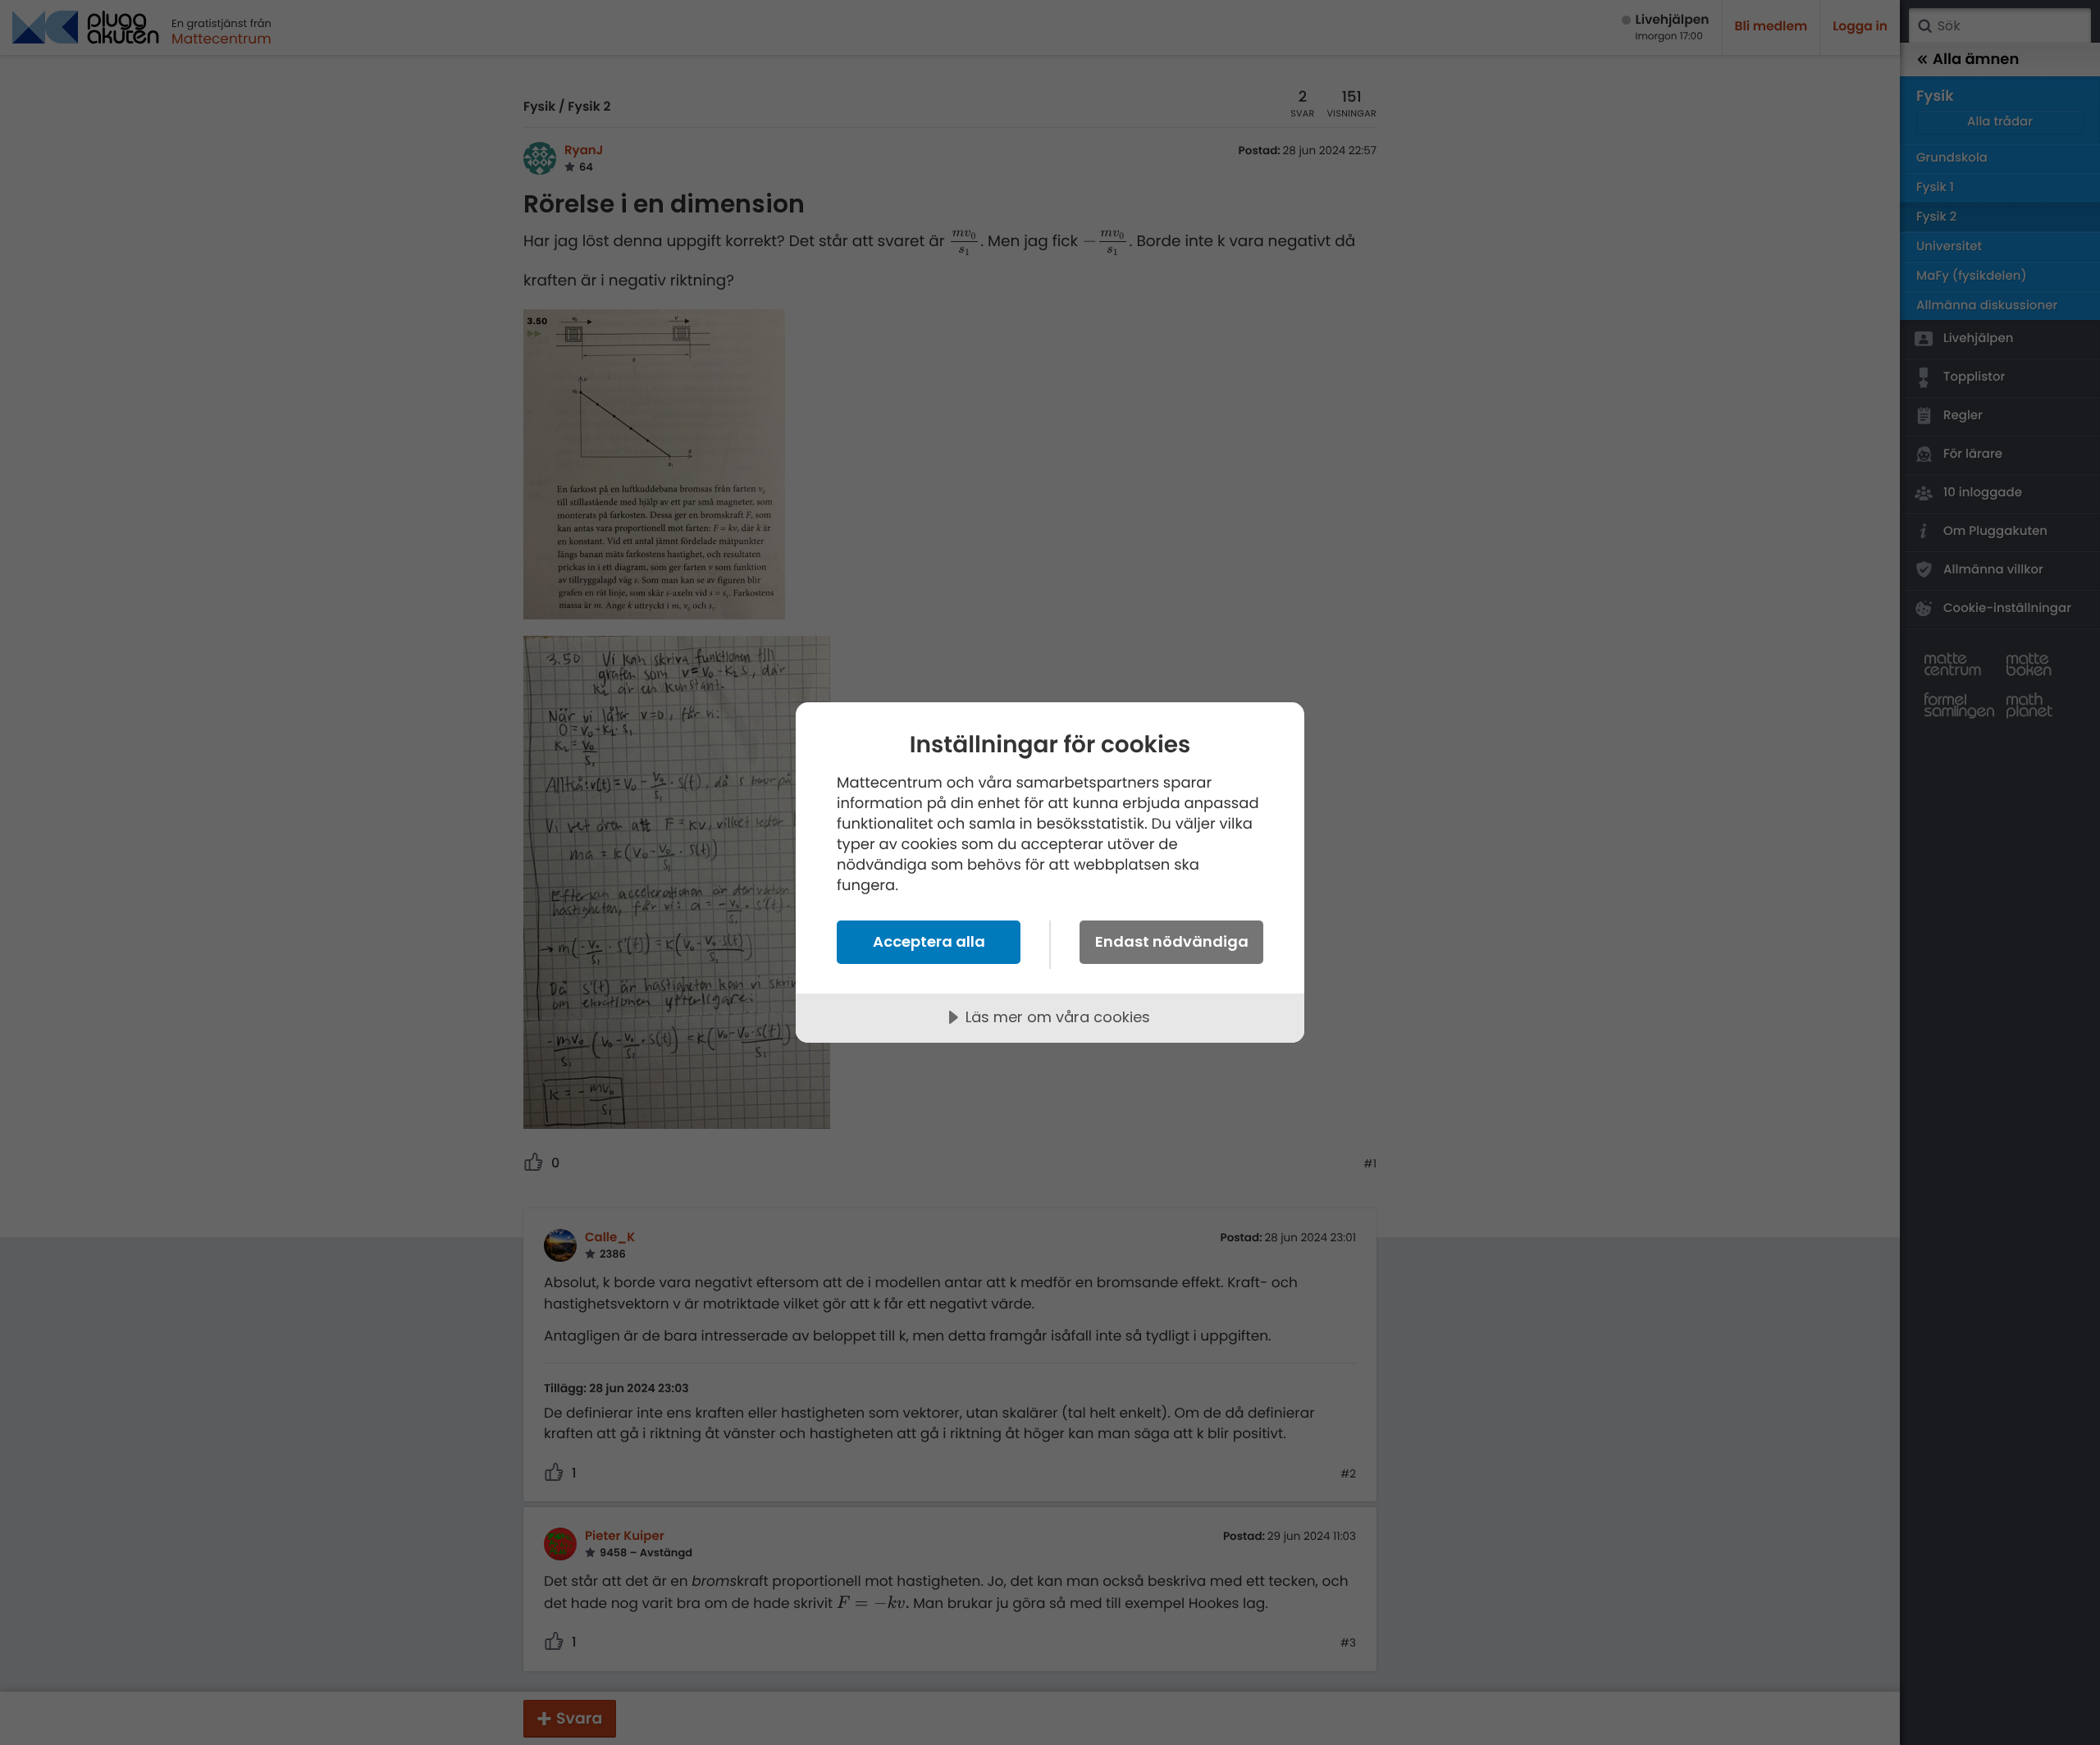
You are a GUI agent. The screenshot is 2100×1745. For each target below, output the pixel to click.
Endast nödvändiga (1172, 941)
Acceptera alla (929, 941)
